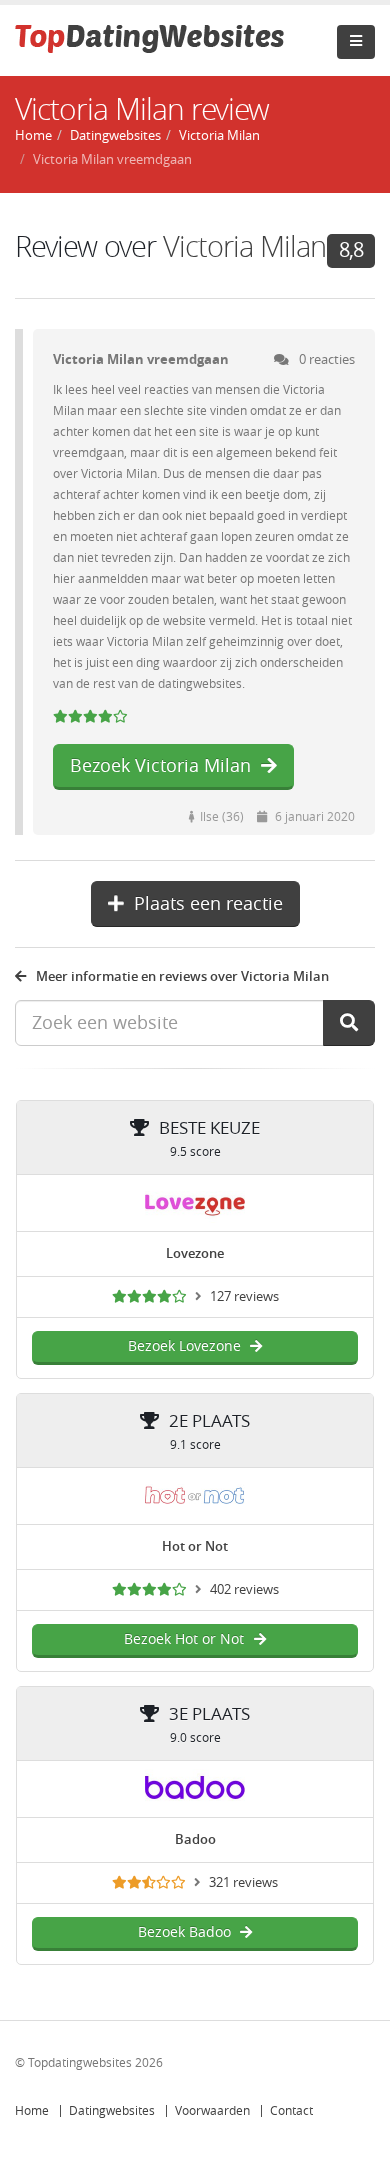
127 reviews (244, 1296)
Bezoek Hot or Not (184, 1639)
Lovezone (195, 1253)
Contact (291, 2111)
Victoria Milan (244, 247)
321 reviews (243, 1882)
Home (32, 2111)
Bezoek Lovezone (184, 1346)
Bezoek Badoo (184, 1932)
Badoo (195, 1839)
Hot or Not (195, 1546)
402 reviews (244, 1589)
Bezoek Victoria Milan (160, 766)
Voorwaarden (212, 2111)
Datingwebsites (112, 2111)
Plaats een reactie (208, 904)
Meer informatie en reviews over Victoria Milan (182, 976)
